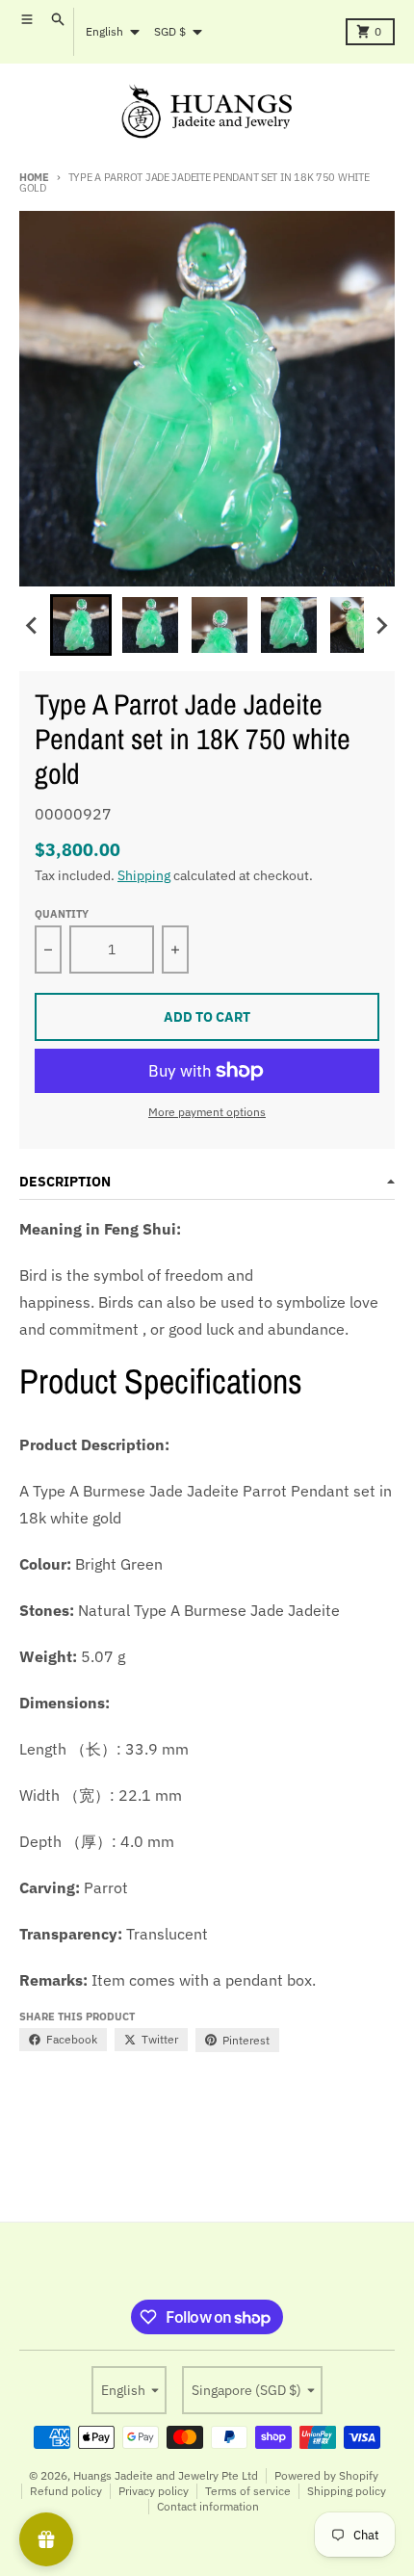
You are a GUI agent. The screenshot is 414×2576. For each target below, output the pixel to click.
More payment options (207, 1112)
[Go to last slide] (33, 625)
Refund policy (66, 2491)
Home (34, 177)
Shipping (144, 875)
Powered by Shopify (326, 2475)
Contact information (208, 2506)
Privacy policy (154, 2491)
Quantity (62, 914)
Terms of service (248, 2491)
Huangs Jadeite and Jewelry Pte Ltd (166, 2475)
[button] (81, 625)
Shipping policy (347, 2491)
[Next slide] (381, 625)
